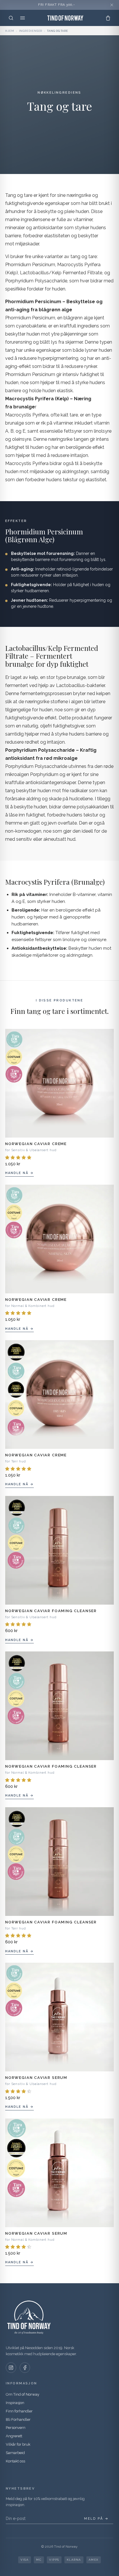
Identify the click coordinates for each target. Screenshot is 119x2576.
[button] (19, 1158)
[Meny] (23, 18)
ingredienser (31, 31)
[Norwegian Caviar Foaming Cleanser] (59, 1550)
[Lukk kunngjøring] (112, 5)
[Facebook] (25, 2368)
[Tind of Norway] (65, 18)
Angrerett (14, 2436)
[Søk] (11, 18)
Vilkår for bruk (18, 2444)
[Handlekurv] (108, 18)
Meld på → (96, 2519)
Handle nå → (19, 1173)
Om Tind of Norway (23, 2394)
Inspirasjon (15, 2403)
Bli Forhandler (18, 2419)
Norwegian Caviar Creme (36, 1144)
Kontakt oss (15, 2461)
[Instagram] (11, 2368)
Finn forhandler (19, 2411)
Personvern (16, 2428)
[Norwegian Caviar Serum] (59, 2017)
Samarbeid (15, 2453)
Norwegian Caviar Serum (36, 2078)
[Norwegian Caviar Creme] (59, 1083)
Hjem (10, 31)
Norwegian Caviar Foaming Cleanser (51, 1611)
